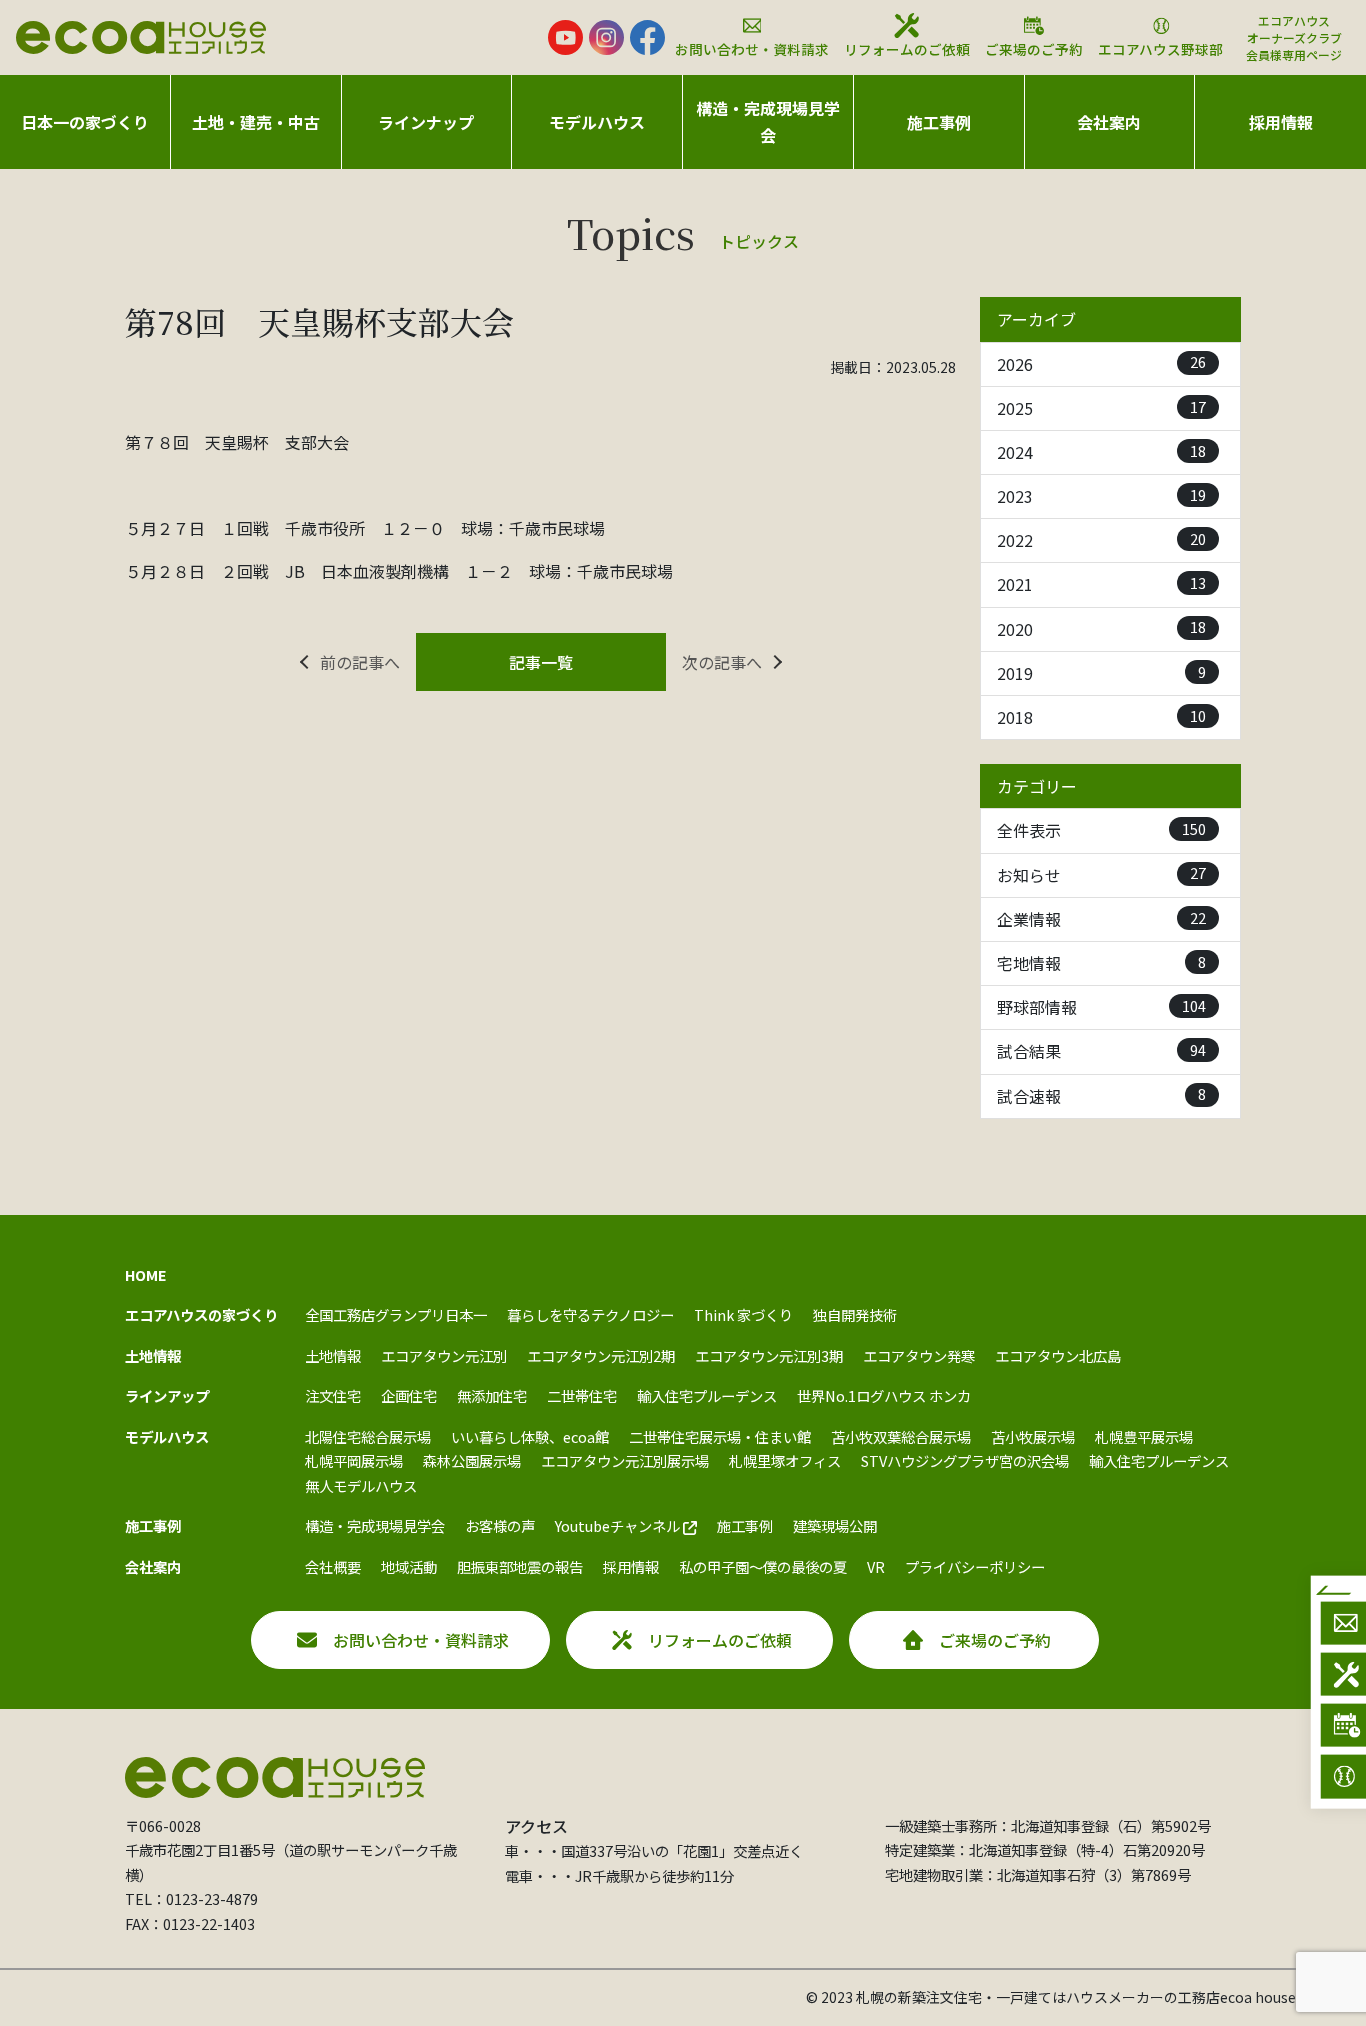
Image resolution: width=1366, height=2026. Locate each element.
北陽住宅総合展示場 (368, 1436)
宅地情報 (1101, 963)
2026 (1101, 363)
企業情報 (1101, 919)
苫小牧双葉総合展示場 (901, 1436)
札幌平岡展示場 (354, 1460)
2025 (1101, 408)
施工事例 (745, 1525)
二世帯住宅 (582, 1395)
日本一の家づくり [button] (85, 122)
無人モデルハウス (361, 1485)
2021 (1101, 584)
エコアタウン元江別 (444, 1355)
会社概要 (333, 1566)
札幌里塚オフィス (785, 1460)
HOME (146, 1274)
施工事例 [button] (939, 122)
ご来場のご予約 (1034, 49)
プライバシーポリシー (975, 1566)
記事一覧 (541, 662)
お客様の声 (500, 1525)
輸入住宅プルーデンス (707, 1395)
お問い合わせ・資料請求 (752, 49)
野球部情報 (1101, 1007)
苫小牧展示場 (1033, 1436)
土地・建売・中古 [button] (256, 122)
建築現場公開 (835, 1525)
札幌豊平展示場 (1144, 1436)
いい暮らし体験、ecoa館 (530, 1436)
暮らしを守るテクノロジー (590, 1314)
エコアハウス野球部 (1160, 49)
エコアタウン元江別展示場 (625, 1460)
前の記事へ (360, 662)
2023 (1101, 496)
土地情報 (333, 1355)
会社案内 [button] (1109, 122)
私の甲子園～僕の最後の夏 (763, 1566)
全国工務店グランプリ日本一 (396, 1314)
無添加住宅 (492, 1395)
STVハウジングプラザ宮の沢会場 (965, 1460)
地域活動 (409, 1566)
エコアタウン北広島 (1058, 1355)
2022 (1101, 540)
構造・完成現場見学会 (768, 121)
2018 (1101, 717)
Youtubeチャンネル (619, 1525)
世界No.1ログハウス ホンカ (884, 1395)
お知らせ (1101, 874)
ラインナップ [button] (426, 122)
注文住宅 (333, 1395)
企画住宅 (409, 1395)
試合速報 (1101, 1095)
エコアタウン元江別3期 (769, 1355)
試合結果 (1101, 1051)
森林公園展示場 (472, 1460)
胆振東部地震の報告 (520, 1566)
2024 (1101, 452)
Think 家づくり (743, 1314)
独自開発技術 (855, 1314)
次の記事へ (722, 662)
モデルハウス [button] (597, 122)
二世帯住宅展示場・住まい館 (720, 1436)
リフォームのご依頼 (907, 49)
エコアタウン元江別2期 (601, 1355)
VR (876, 1566)
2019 (1101, 673)
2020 (1101, 628)
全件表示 (1101, 830)
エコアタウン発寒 (919, 1355)
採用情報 (1281, 122)
